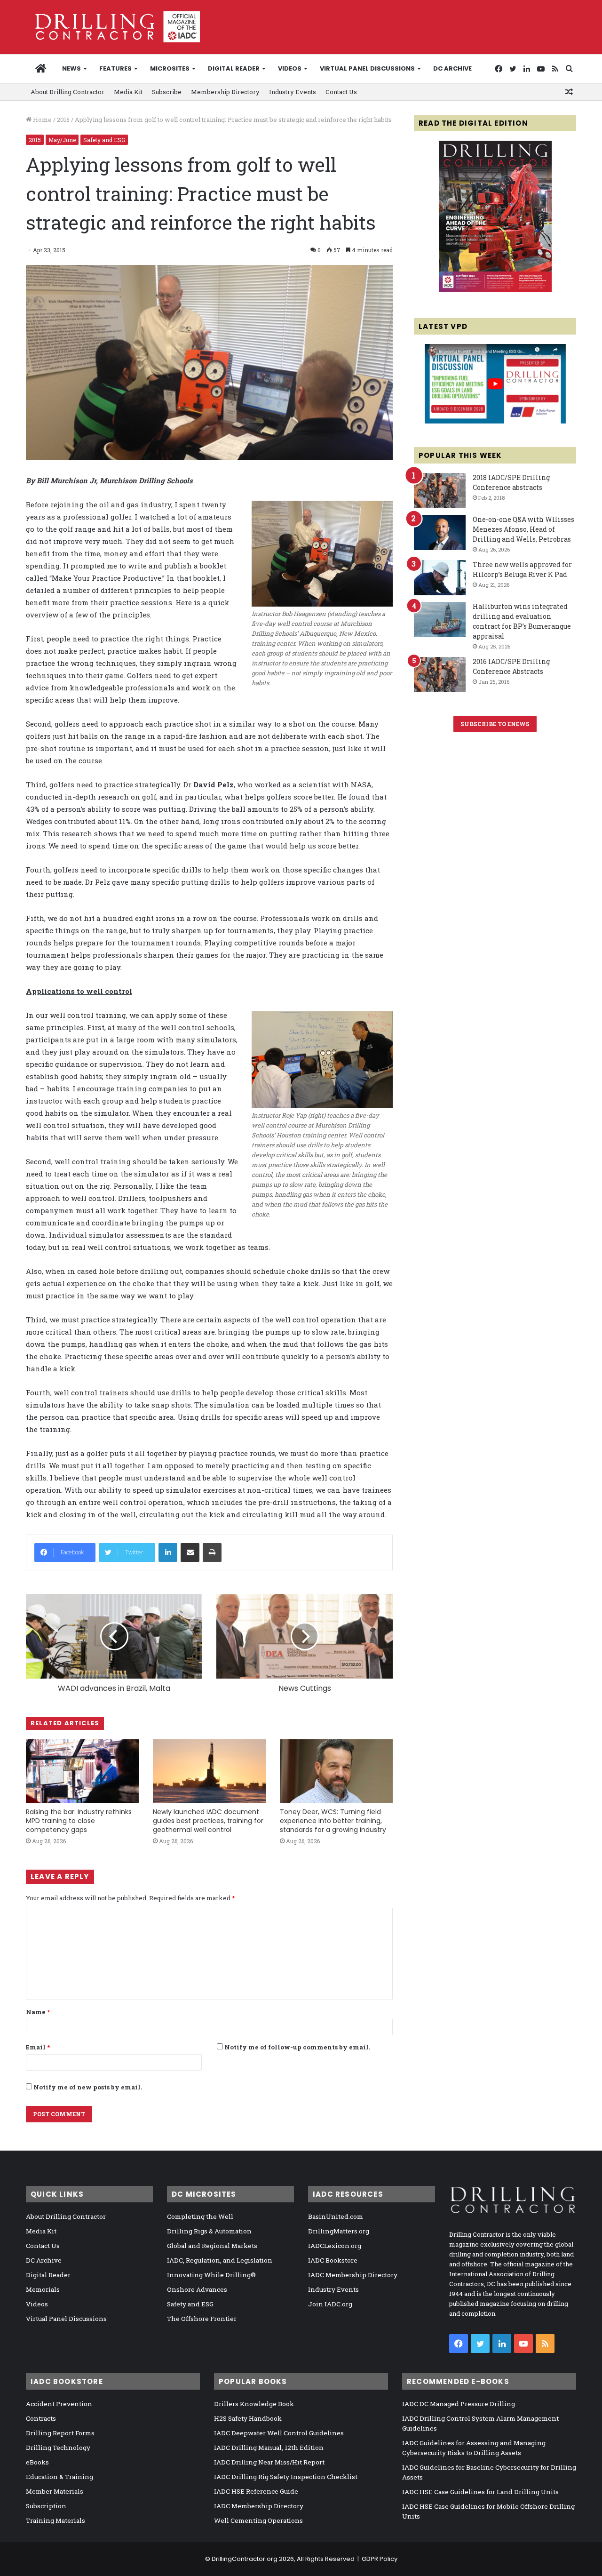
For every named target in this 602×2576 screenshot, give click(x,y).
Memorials (43, 2289)
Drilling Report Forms (60, 2433)
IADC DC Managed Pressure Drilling (459, 2404)
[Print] (212, 1552)
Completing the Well (200, 2216)
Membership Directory (225, 92)
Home (42, 120)
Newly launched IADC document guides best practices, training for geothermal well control (208, 1821)
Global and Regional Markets (212, 2246)
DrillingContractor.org (245, 2559)
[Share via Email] (190, 1552)
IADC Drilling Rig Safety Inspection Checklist (286, 2477)
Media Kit (128, 92)
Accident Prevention (59, 2404)
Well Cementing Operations (258, 2520)
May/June (62, 140)
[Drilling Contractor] (113, 27)
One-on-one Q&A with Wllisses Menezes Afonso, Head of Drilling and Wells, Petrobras (523, 529)
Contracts (41, 2418)
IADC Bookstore (333, 2260)
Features (115, 68)
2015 (63, 120)
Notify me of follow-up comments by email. (297, 2047)
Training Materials (55, 2520)
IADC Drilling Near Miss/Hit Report (269, 2462)
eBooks (37, 2462)
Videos (290, 68)
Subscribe (167, 92)
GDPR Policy (380, 2559)
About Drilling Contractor (67, 92)
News (71, 68)
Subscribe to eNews (495, 724)
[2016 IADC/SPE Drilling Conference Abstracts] (440, 675)
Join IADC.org (330, 2304)
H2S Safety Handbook (248, 2418)
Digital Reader (234, 68)
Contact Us (341, 92)
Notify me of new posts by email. (88, 2087)
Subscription (46, 2506)
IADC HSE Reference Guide (256, 2491)
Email (38, 2047)
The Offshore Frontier (202, 2319)
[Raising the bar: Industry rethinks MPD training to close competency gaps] (82, 1771)
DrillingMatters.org (339, 2231)
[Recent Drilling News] (495, 289)
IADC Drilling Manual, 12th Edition (269, 2448)
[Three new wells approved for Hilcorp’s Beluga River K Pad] (440, 578)
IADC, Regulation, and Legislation (220, 2260)
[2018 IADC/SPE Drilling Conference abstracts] (440, 491)
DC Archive (452, 68)
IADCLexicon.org (335, 2246)
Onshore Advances (197, 2289)
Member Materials (55, 2491)
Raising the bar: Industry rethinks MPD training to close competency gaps (79, 1821)
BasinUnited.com (336, 2216)
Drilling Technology (58, 2448)
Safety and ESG (104, 140)
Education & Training (59, 2477)
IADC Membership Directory (353, 2275)
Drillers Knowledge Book (254, 2404)
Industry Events (293, 92)
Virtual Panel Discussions (367, 68)
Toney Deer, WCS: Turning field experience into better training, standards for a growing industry (333, 1821)
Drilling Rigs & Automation (209, 2231)
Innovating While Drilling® (211, 2275)
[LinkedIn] (168, 1552)
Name (38, 2012)
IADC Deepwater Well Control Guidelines (279, 2433)
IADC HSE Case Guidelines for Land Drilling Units (480, 2492)
